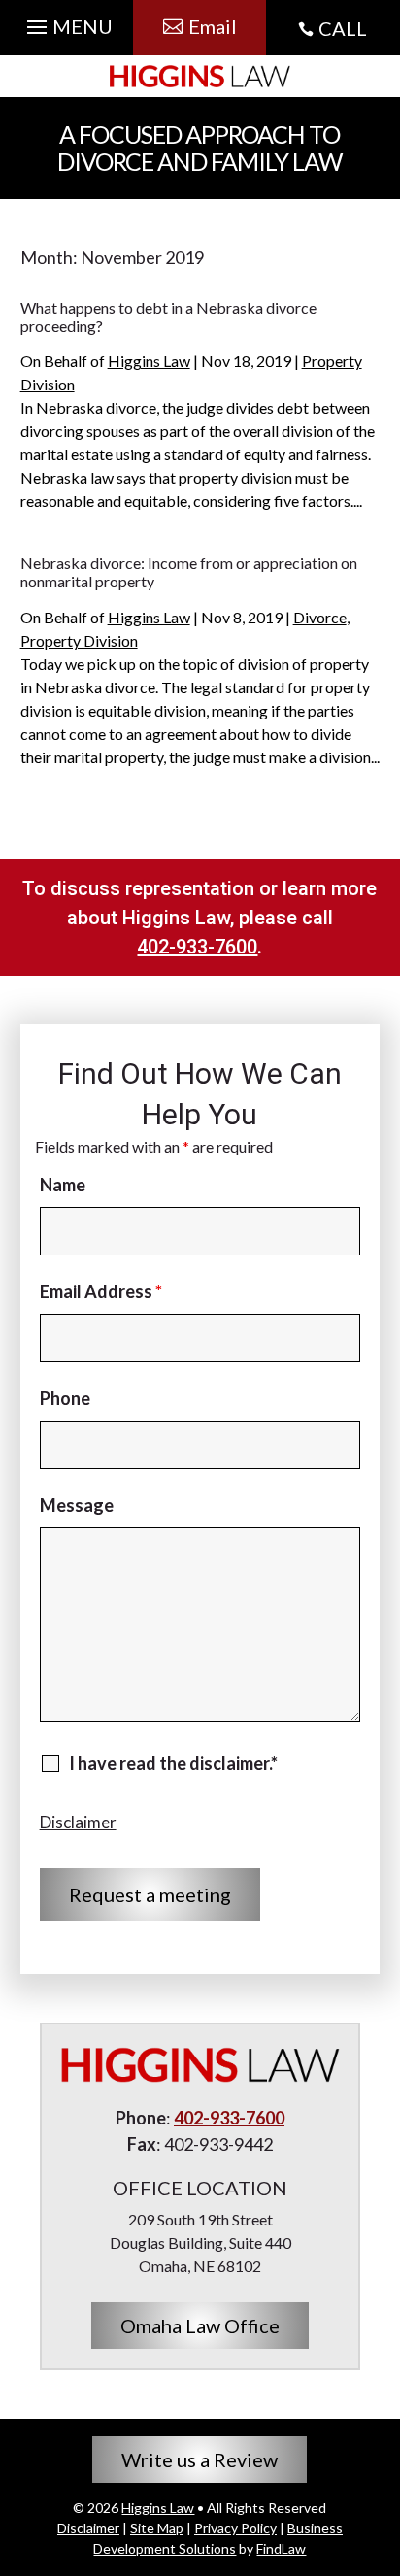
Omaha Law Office (200, 2325)
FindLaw (281, 2548)
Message (77, 1505)
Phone (65, 1398)
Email (213, 26)
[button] (67, 22)
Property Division (79, 640)
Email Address (101, 1291)
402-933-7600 (197, 947)
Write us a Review (200, 2459)
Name (63, 1185)
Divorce (320, 617)
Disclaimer (78, 1822)
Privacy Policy (235, 2528)
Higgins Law (149, 361)
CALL (343, 28)
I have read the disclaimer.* (173, 1763)
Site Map (157, 2528)
